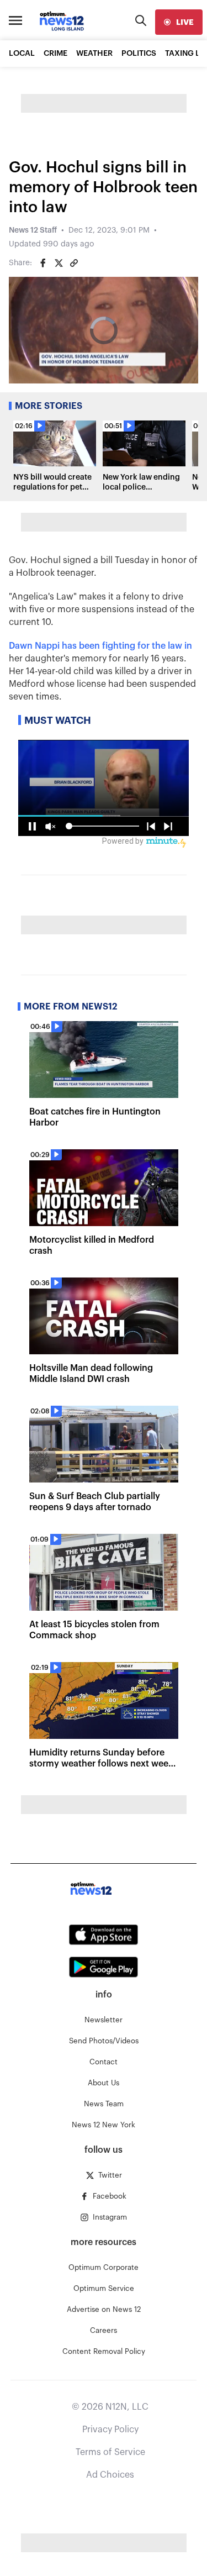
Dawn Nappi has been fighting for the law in (100, 646)
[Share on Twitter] (59, 263)
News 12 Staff (33, 230)
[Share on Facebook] (43, 263)
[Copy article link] (74, 263)
